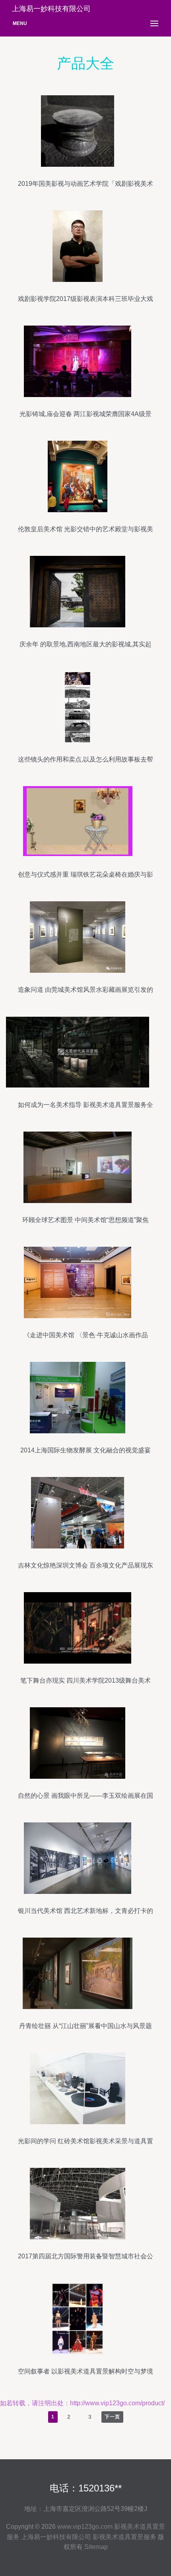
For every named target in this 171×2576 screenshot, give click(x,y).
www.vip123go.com (85, 2527)
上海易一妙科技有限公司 (56, 2537)
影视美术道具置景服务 (124, 2537)
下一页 (112, 2417)
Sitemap (96, 2547)
